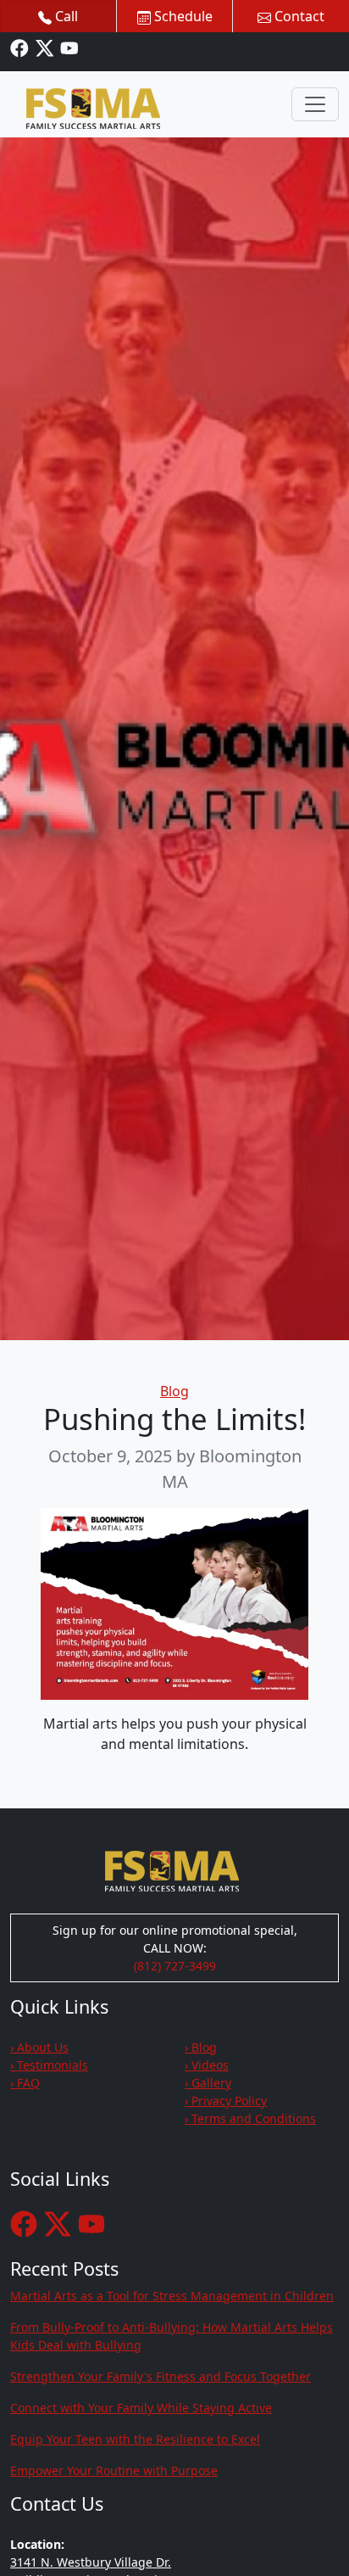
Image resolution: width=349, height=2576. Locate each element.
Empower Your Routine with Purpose (114, 2470)
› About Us (39, 2047)
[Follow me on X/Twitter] (45, 47)
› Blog (201, 2047)
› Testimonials (49, 2065)
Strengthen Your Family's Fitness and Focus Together (161, 2376)
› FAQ (25, 2083)
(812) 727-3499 (175, 1966)
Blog (174, 1391)
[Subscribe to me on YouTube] (69, 47)
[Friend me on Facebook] (19, 47)
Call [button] (65, 16)
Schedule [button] (182, 16)
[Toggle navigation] (315, 104)
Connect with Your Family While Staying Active (141, 2408)
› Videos (207, 2065)
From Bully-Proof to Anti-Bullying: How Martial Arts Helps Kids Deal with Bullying (172, 2336)
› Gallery (208, 2083)
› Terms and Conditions (250, 2118)
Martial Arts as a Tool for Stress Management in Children (172, 2296)
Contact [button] (298, 16)
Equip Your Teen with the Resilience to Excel (135, 2439)
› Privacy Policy (226, 2101)
